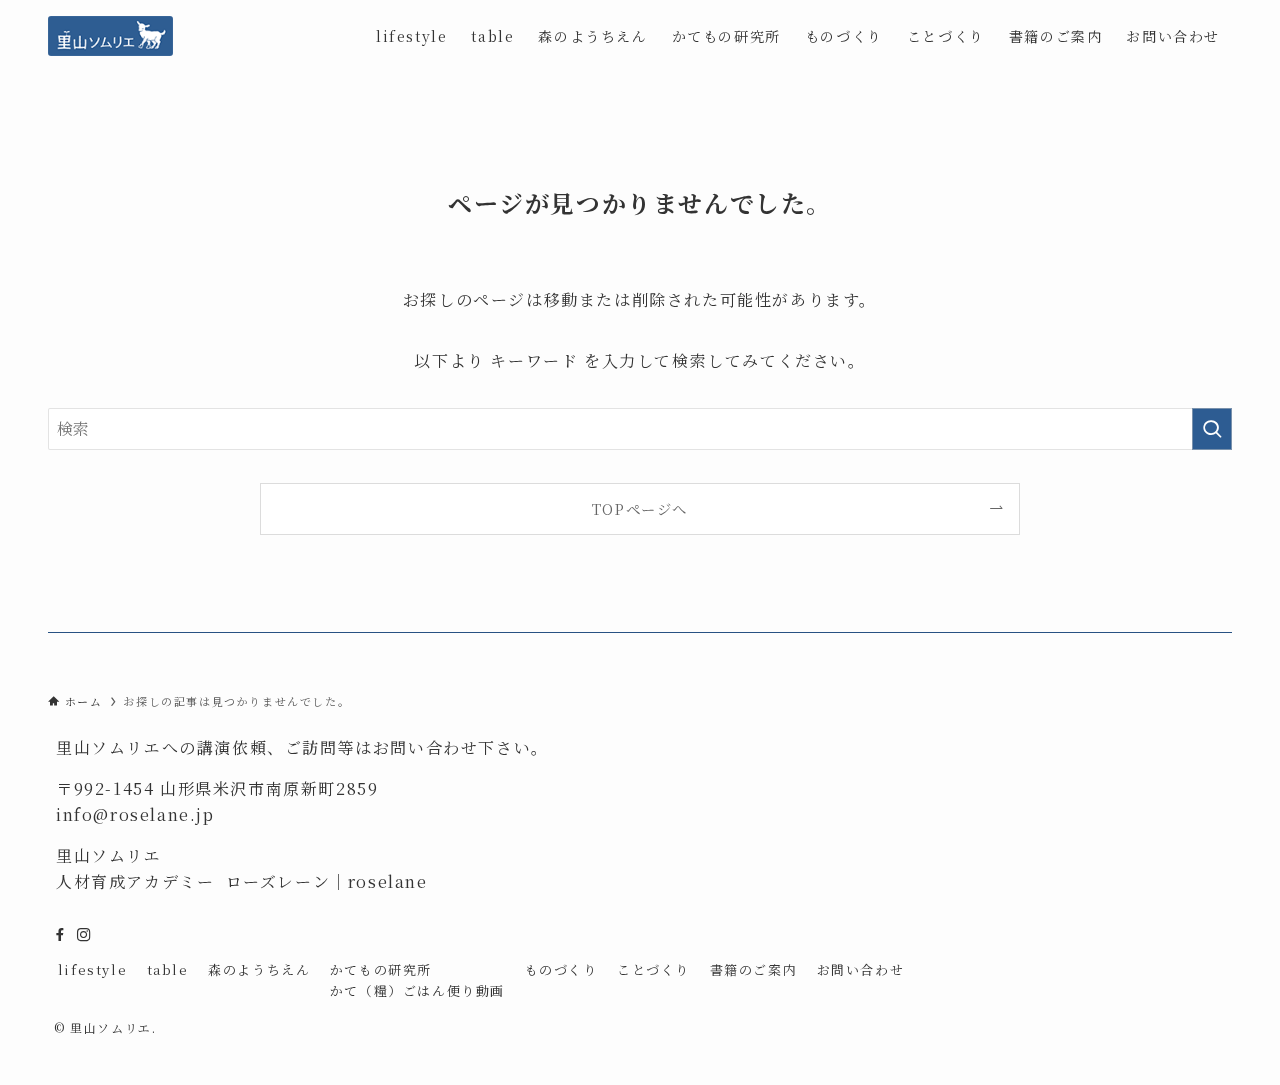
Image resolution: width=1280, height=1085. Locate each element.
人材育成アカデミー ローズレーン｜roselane (242, 881)
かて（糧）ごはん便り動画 (417, 990)
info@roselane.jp (135, 814)
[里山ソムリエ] (110, 36)
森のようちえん (259, 969)
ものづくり (561, 969)
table (168, 969)
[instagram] (84, 935)
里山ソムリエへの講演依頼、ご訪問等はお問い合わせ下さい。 (302, 747)
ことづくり (653, 969)
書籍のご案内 (754, 969)
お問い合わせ (861, 969)
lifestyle (92, 969)
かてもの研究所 (381, 969)
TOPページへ (640, 508)
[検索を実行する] (1212, 429)
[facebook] (60, 935)
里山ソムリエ (109, 855)
